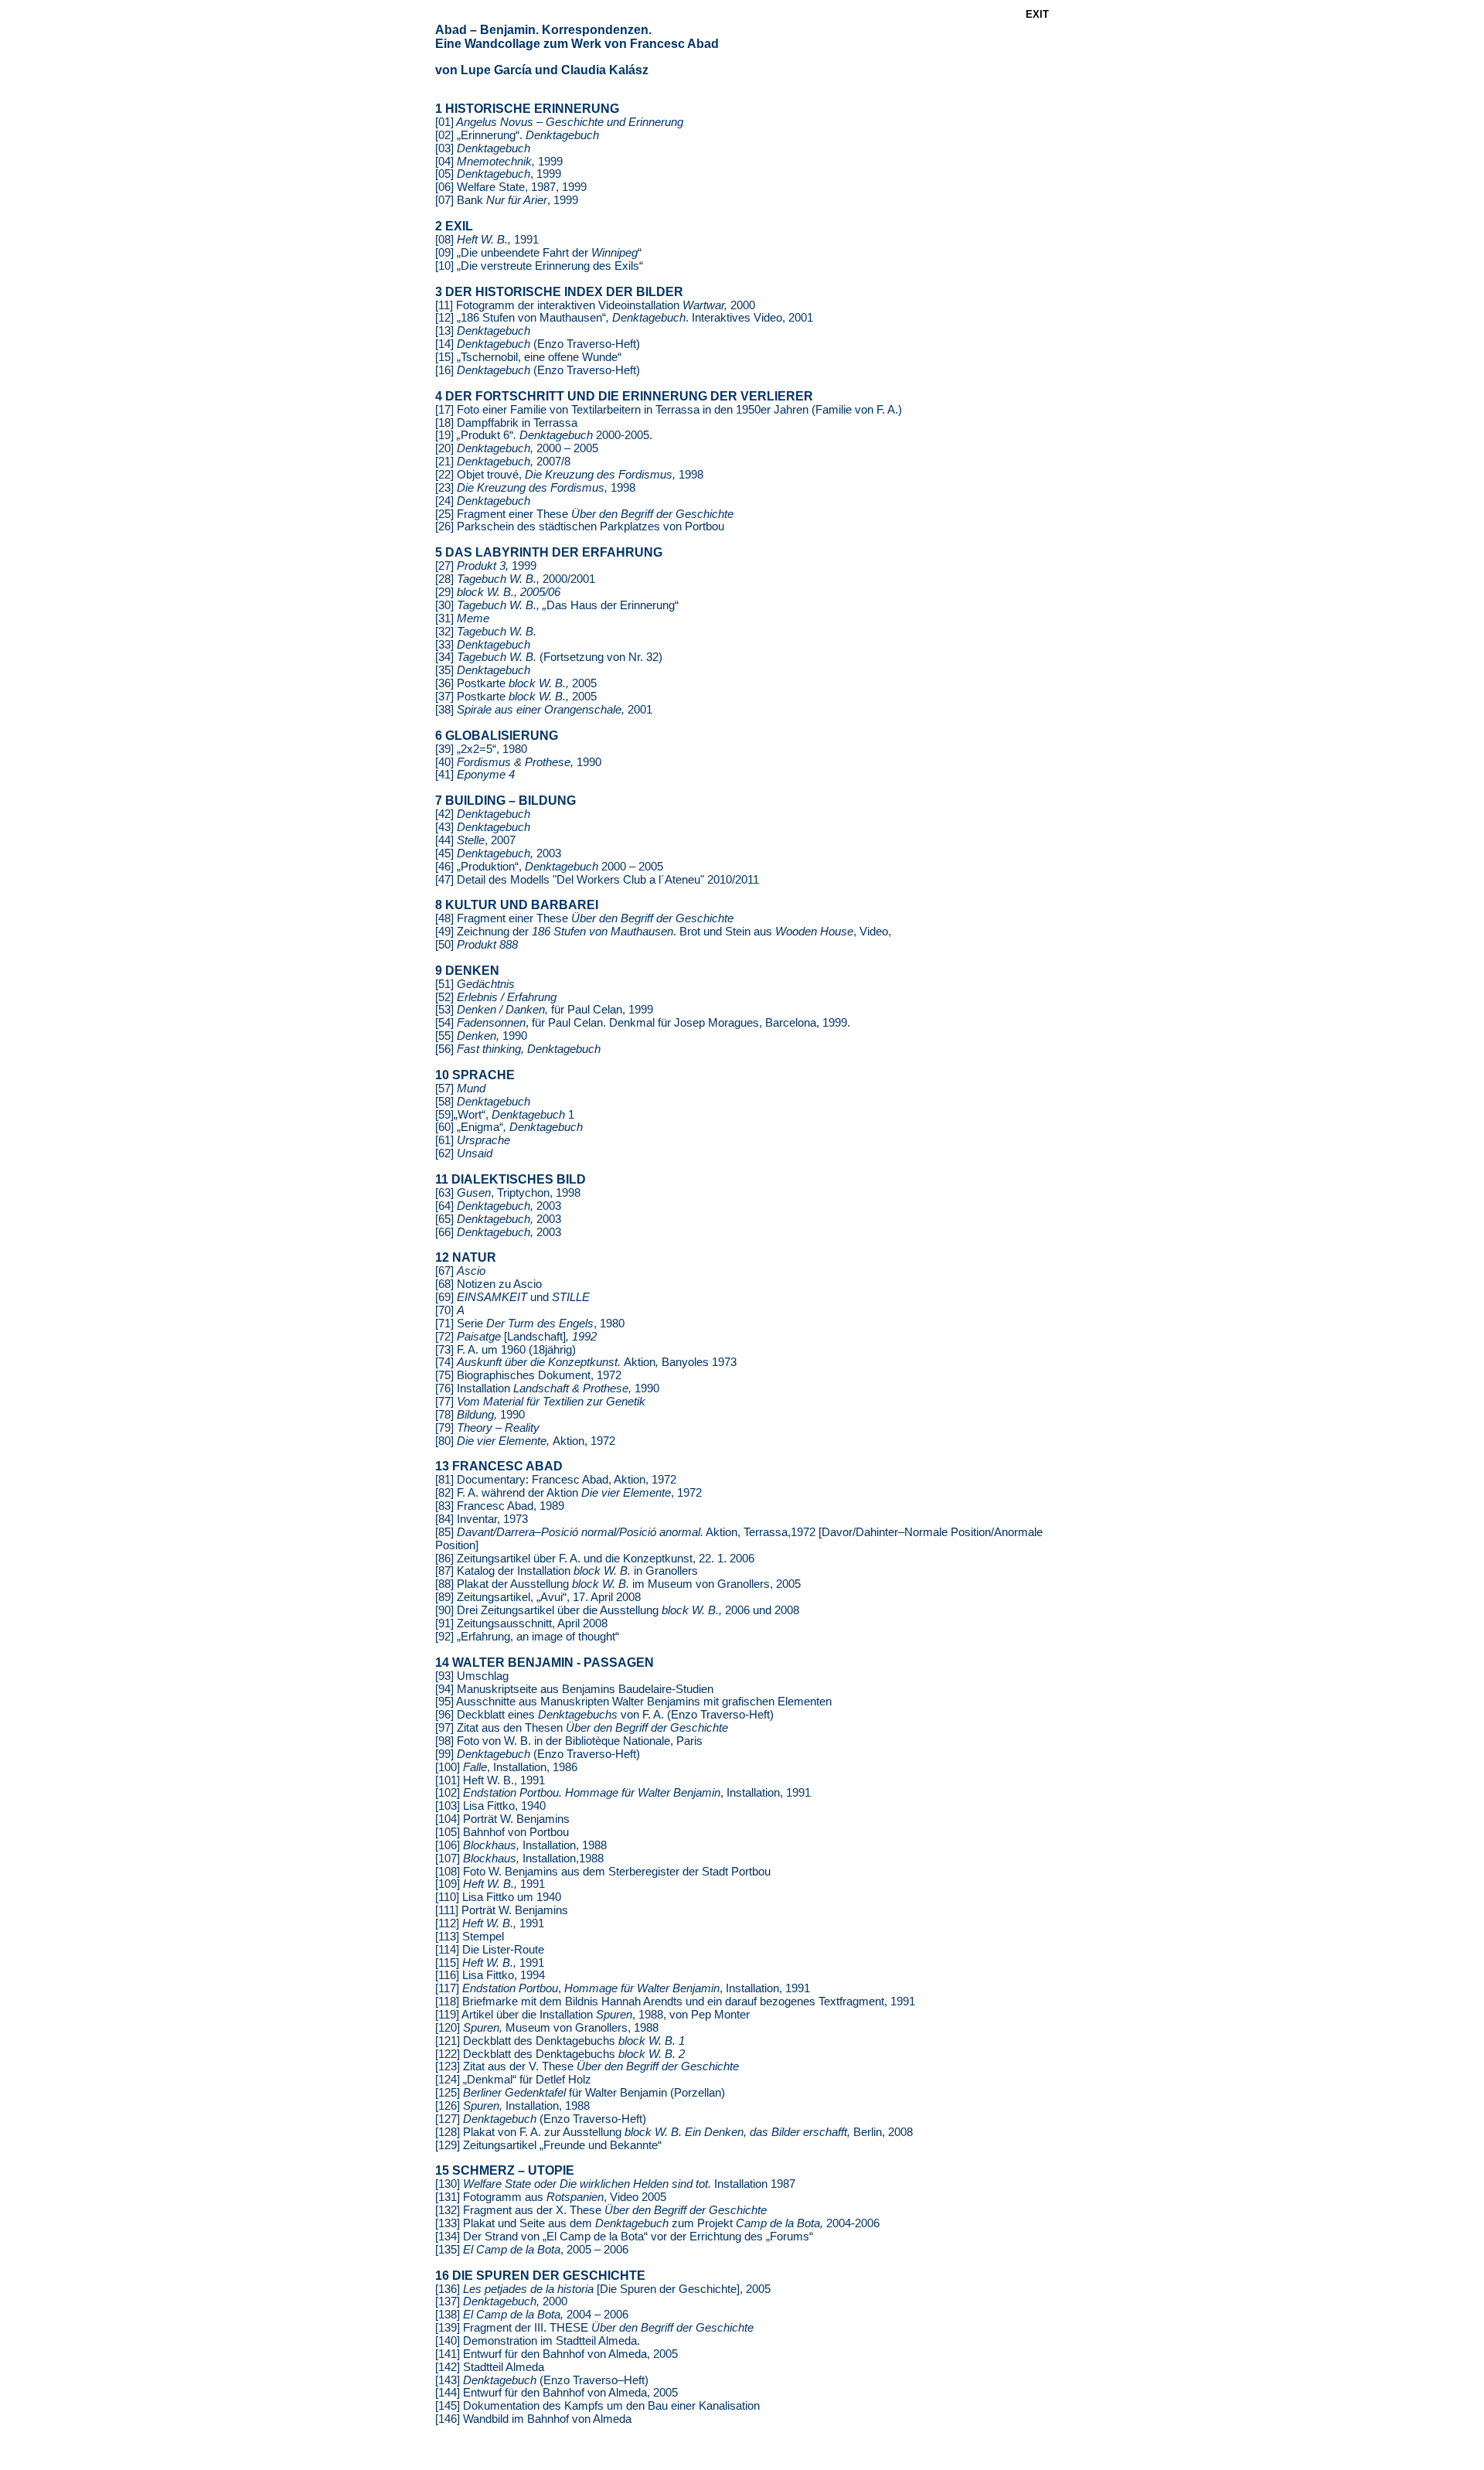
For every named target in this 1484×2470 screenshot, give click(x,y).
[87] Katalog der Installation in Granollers (567, 1571)
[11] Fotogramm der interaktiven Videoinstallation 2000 (595, 305)
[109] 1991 (490, 1884)
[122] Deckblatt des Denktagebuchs (560, 2054)
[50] (477, 945)
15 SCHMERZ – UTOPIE (505, 2170)
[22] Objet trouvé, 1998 (569, 475)
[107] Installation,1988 (519, 1858)
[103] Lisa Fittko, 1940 (490, 1806)
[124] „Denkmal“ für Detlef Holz (513, 2080)
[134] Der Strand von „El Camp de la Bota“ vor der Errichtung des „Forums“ (624, 2237)
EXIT (1037, 14)
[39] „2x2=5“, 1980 (481, 749)
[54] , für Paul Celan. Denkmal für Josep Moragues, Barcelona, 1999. (643, 1023)
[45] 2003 (498, 853)
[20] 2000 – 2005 (517, 448)
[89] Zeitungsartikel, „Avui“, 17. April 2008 (538, 1597)
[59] (505, 1115)
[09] (446, 253)
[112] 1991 (490, 1923)
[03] (483, 148)
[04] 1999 (499, 162)
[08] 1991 (487, 240)
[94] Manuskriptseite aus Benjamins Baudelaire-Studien (574, 1689)
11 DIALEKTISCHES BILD (511, 1179)
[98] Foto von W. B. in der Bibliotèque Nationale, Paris (569, 1741)
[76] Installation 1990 (547, 1388)
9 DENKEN (467, 971)
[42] (483, 814)
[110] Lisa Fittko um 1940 (498, 1897)
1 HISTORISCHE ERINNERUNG (527, 109)
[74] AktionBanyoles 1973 (586, 1362)
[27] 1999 (486, 566)
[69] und (512, 1297)
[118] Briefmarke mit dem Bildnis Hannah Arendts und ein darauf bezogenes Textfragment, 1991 (675, 2002)
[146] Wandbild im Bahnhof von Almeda (533, 2419)
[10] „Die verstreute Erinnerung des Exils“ (539, 266)
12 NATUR (466, 1257)
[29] (498, 592)
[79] (487, 1428)
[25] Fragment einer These (584, 514)
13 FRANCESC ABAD (499, 1466)
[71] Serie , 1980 (530, 1324)
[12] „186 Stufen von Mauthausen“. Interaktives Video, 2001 (624, 318)
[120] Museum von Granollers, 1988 (547, 2028)
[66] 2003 (498, 1232)
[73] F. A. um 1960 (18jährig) (505, 1350)
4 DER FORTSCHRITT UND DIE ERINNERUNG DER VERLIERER (624, 396)
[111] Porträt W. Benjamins (502, 1910)
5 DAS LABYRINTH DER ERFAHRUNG (549, 552)
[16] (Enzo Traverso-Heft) (538, 370)
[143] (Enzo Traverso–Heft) (542, 2380)
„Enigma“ (518, 1127)
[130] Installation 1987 (615, 2184)
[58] (483, 1102)
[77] (540, 1402)
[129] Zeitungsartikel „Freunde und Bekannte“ (548, 2145)
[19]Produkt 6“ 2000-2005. (544, 435)
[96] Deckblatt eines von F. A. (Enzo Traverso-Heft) (604, 1715)
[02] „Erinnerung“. (517, 135)
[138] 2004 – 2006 (532, 2315)
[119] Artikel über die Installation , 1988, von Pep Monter (592, 2015)
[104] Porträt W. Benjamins (502, 1819)
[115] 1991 (490, 1963)
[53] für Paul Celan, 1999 (544, 1010)
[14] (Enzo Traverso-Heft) (538, 344)
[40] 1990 (518, 762)
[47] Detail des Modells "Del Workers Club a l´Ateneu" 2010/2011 (597, 880)
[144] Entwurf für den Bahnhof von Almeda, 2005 (556, 2393)
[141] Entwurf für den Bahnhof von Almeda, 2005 (556, 2354)
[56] (518, 1049)
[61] (473, 1140)
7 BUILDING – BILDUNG (505, 801)
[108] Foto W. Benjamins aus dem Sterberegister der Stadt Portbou (603, 1872)
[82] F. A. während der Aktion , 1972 (568, 1493)
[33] (483, 645)
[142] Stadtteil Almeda (490, 2367)
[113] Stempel (470, 1937)
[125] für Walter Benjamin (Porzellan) (580, 2093)
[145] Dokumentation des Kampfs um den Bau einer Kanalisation (597, 2406)
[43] (483, 827)
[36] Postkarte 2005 (516, 683)
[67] (460, 1271)
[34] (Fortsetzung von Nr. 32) (549, 657)
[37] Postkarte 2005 (516, 697)
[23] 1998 (535, 488)
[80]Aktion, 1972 (525, 1441)
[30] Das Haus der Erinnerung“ (557, 605)
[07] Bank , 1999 (507, 200)
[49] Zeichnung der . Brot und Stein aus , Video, (663, 932)
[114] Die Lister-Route (490, 1950)
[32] (486, 632)
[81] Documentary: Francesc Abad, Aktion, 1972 (556, 1480)
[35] (483, 670)
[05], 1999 (498, 174)
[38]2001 (544, 710)
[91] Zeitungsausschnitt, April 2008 (521, 1623)
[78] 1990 (480, 1415)
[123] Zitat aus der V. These (587, 2066)
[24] (483, 501)
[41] (475, 775)
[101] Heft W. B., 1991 (490, 1780)
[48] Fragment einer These (584, 918)
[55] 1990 (481, 1036)
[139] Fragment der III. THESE (594, 2328)
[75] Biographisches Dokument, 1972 (528, 1375)
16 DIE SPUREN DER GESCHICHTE (540, 2276)
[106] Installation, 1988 (521, 1845)
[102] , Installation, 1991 (623, 1793)
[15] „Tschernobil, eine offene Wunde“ (528, 357)
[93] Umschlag (472, 1676)
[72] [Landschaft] (516, 1337)
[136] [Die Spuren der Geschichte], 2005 (603, 2289)
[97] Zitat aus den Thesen (582, 1728)
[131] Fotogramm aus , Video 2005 (551, 2197)
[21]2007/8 (503, 462)
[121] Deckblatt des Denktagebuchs (560, 2041)
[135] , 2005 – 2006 (532, 2250)
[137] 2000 (501, 2301)
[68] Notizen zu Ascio (488, 1284)
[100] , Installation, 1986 (506, 1767)
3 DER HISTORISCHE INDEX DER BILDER (559, 292)
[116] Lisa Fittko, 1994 (490, 1975)
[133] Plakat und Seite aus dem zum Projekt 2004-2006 (657, 2223)
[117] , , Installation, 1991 (623, 1988)
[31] (462, 618)
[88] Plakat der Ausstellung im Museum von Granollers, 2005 (618, 1584)
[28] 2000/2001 (515, 579)
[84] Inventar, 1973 (482, 1519)
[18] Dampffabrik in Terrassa (506, 423)
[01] (559, 122)
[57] (460, 1089)
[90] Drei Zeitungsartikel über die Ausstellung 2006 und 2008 (617, 1610)
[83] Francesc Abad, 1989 (500, 1506)
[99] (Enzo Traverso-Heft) (538, 1754)
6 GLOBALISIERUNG (497, 736)
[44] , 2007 (475, 840)
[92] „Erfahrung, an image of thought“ (527, 1637)
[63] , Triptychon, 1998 (508, 1193)
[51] (475, 984)
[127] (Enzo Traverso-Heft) (541, 2119)
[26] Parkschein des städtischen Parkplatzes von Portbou (580, 526)
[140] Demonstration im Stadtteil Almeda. (538, 2341)
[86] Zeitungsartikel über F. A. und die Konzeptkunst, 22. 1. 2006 (595, 1559)
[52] (496, 997)
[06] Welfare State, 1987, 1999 (511, 187)
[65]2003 (498, 1219)
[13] (483, 331)
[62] (464, 1153)
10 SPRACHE (475, 1075)
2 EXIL (454, 226)
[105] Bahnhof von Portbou (502, 1832)
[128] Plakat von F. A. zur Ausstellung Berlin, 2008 (674, 2132)
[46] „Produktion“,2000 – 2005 (549, 867)
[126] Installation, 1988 (512, 2106)
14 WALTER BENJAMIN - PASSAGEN (545, 1663)
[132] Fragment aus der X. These (601, 2210)
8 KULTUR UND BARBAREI (517, 905)
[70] (450, 1310)
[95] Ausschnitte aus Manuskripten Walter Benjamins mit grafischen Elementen (633, 1702)
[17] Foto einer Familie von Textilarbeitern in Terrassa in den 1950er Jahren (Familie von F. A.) (669, 410)
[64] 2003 (498, 1206)
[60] (444, 1127)
